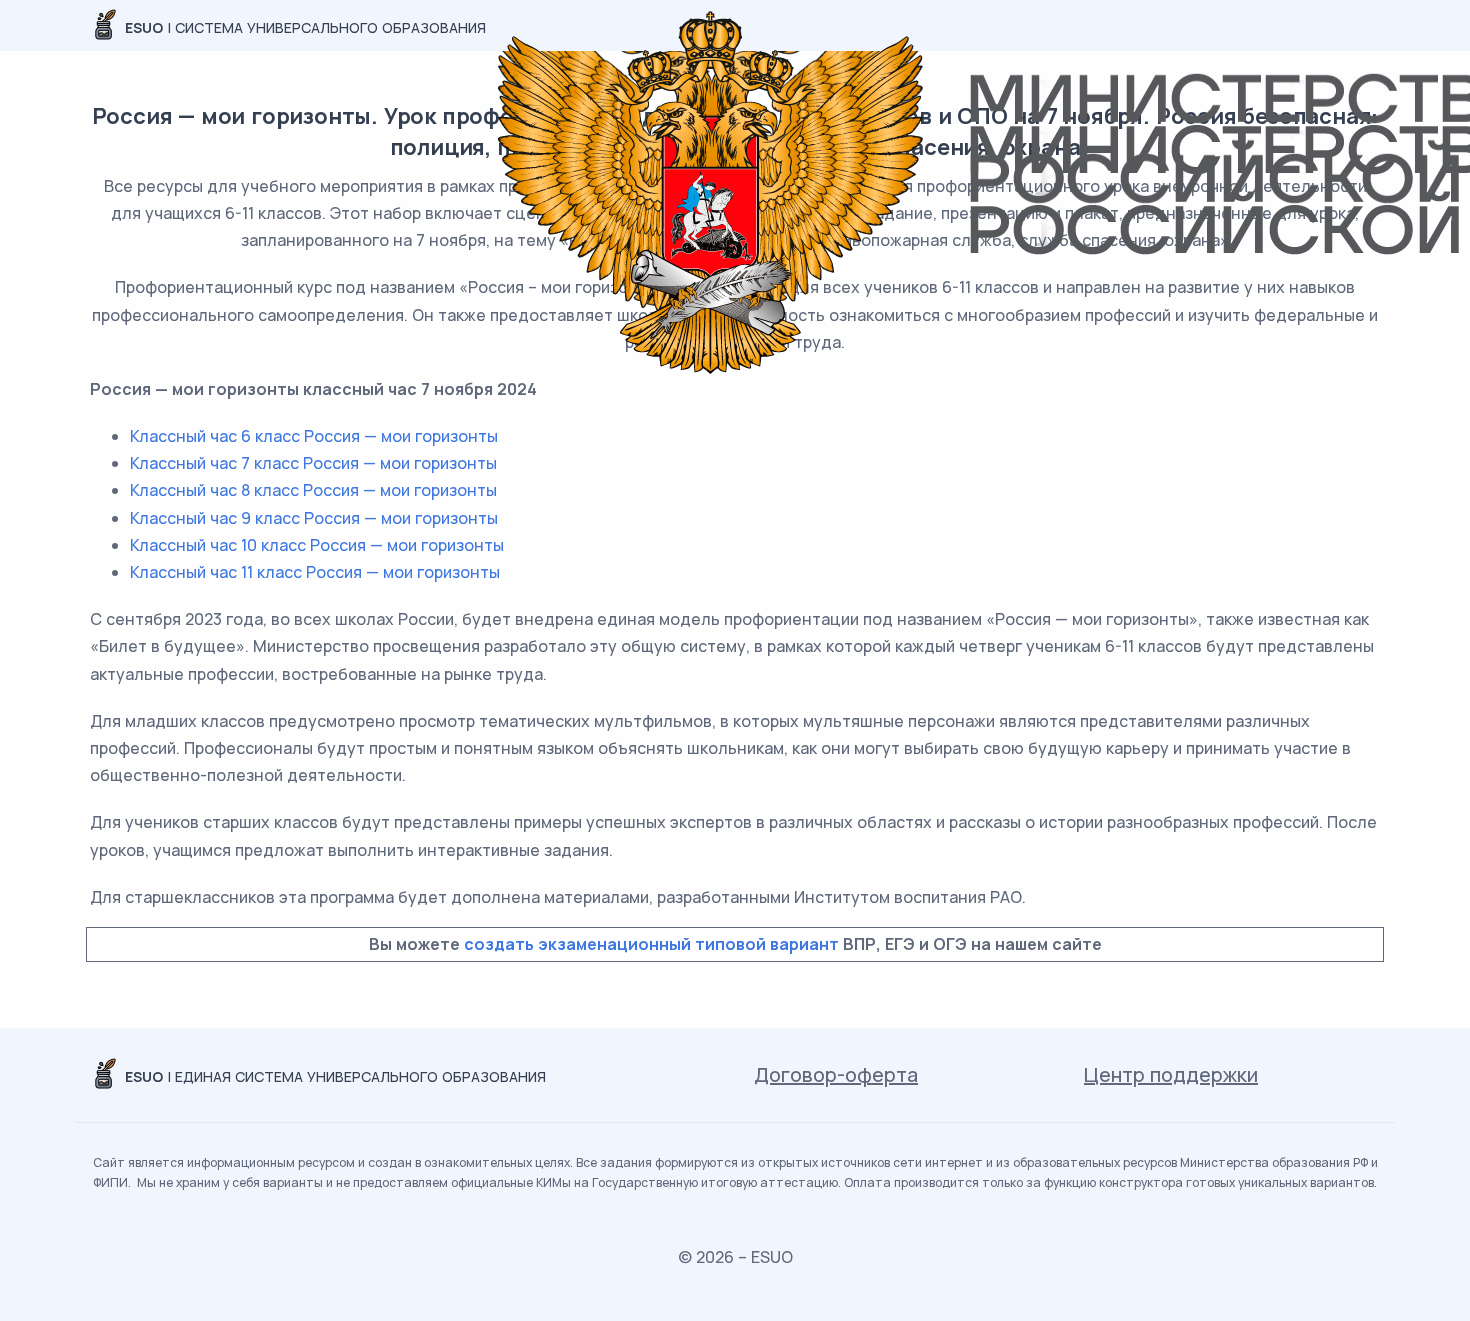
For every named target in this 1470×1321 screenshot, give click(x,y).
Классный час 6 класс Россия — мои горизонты (314, 436)
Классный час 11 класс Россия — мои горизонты (315, 572)
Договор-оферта (836, 1074)
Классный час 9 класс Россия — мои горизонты (314, 518)
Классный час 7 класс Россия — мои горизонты (313, 463)
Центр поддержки (1171, 1074)
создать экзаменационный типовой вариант (651, 944)
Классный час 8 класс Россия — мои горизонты (313, 490)
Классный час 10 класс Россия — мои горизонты (317, 545)
